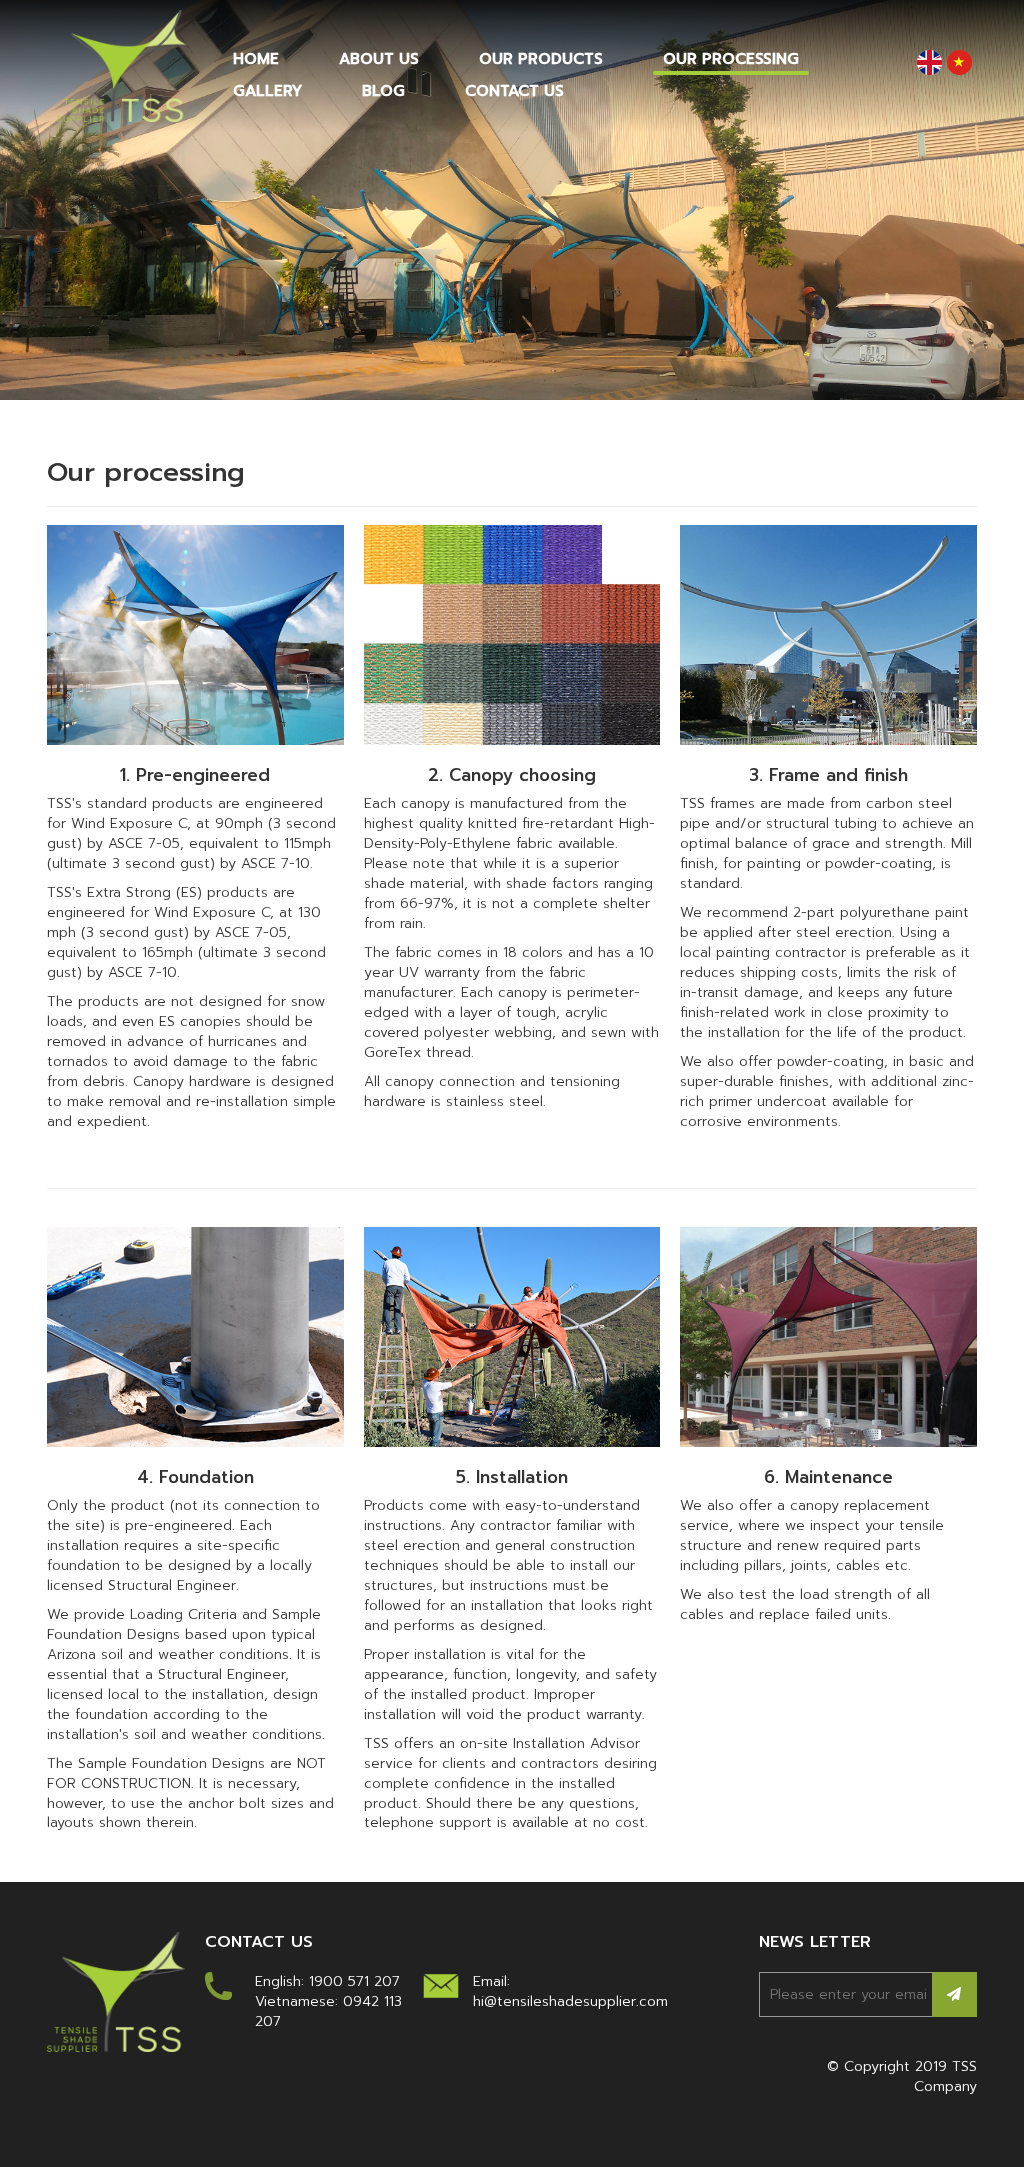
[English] (929, 61)
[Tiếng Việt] (959, 61)
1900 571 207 (354, 1981)
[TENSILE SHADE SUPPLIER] (122, 65)
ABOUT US (379, 59)
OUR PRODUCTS (541, 59)
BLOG (383, 91)
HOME (256, 59)
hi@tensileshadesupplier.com (570, 2001)
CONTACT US (514, 91)
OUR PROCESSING (731, 59)
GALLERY (267, 91)
